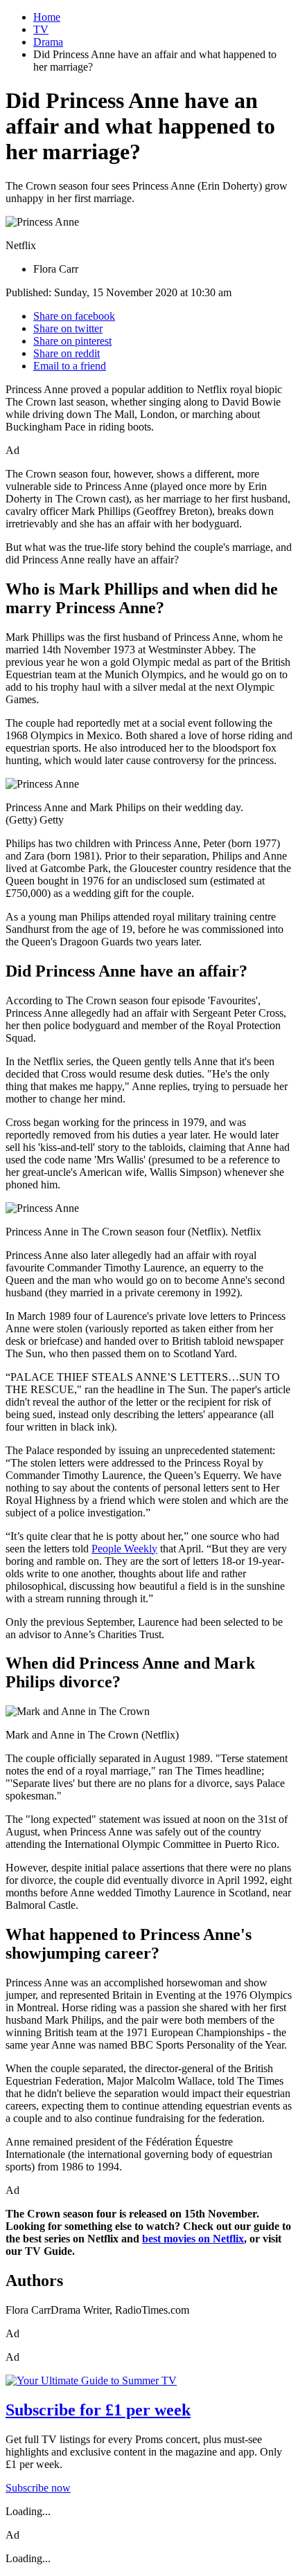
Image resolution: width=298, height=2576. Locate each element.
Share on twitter (68, 328)
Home (47, 17)
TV (41, 29)
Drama (48, 42)
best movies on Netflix (193, 2239)
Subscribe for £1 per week (98, 2410)
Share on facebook (74, 316)
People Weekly (124, 1549)
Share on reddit (67, 353)
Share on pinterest (72, 341)
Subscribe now (38, 2488)
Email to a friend (70, 366)
